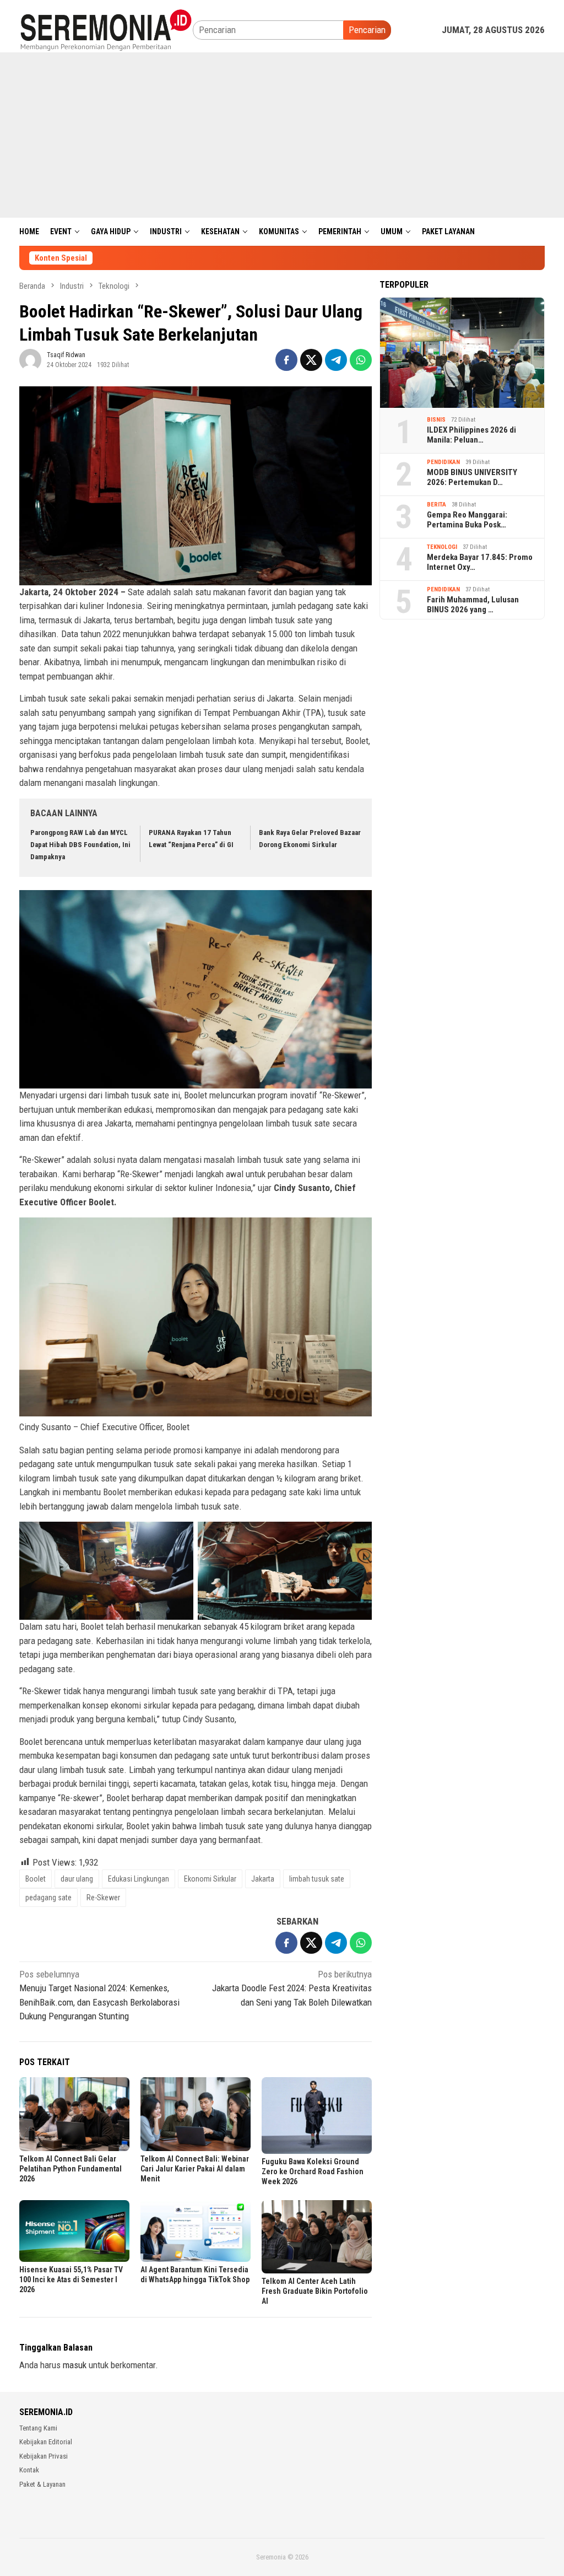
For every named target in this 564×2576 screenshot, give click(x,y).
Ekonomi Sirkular (210, 1879)
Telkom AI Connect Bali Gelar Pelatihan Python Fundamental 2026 (70, 2169)
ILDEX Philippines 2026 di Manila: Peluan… (471, 435)
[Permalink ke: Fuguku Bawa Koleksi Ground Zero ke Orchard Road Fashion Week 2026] (317, 2115)
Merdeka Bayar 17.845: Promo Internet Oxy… (480, 562)
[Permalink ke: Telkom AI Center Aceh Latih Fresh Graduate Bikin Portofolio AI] (317, 2237)
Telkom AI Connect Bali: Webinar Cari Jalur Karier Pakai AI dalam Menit (195, 2169)
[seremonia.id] (106, 29)
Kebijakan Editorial (46, 2442)
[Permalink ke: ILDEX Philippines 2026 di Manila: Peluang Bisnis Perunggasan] (462, 353)
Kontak (29, 2470)
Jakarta (263, 1879)
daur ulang (77, 1879)
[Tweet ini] (311, 360)
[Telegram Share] (336, 360)
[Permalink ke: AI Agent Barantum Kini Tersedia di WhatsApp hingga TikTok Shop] (196, 2231)
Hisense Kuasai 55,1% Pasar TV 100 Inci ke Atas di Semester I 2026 (71, 2279)
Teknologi (442, 547)
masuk (75, 2365)
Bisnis (436, 420)
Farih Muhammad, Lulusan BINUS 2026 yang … (473, 605)
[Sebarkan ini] (286, 360)
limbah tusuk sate (317, 1879)
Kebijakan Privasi (44, 2456)
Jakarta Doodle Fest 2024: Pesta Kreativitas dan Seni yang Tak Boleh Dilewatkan (292, 1988)
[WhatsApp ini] (361, 360)
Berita (436, 505)
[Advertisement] (282, 135)
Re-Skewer (103, 1898)
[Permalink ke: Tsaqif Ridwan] (30, 359)
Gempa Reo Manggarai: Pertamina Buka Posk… (467, 520)
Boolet (36, 1879)
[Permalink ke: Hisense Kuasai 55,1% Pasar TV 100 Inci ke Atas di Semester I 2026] (74, 2231)
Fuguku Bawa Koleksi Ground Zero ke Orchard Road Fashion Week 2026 (313, 2171)
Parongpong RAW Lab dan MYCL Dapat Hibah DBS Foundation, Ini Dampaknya (80, 845)
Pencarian (367, 30)
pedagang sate (48, 1898)
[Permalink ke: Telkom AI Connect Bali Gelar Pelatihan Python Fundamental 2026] (74, 2114)
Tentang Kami (38, 2428)
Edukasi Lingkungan (139, 1879)
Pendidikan (443, 462)
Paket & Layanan (42, 2484)
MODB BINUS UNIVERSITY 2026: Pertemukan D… (472, 477)
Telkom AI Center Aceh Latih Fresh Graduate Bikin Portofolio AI (315, 2291)
